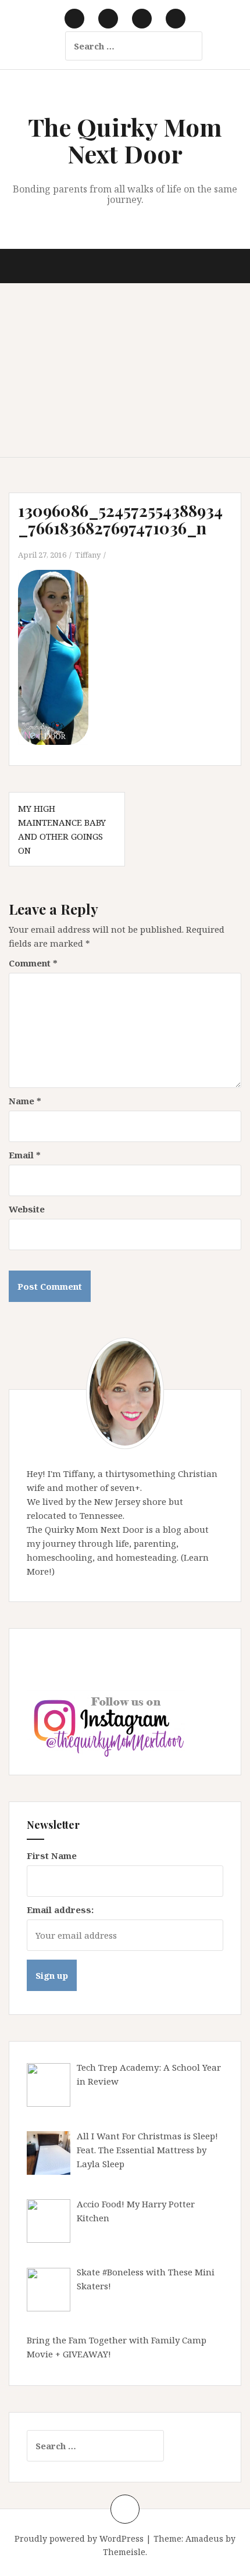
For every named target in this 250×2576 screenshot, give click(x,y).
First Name (52, 1856)
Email (25, 1155)
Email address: (60, 1910)
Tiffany (88, 555)
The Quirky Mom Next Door (125, 140)
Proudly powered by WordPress (79, 2538)
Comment (33, 963)
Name (25, 1101)
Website (27, 1209)
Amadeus (204, 2538)
